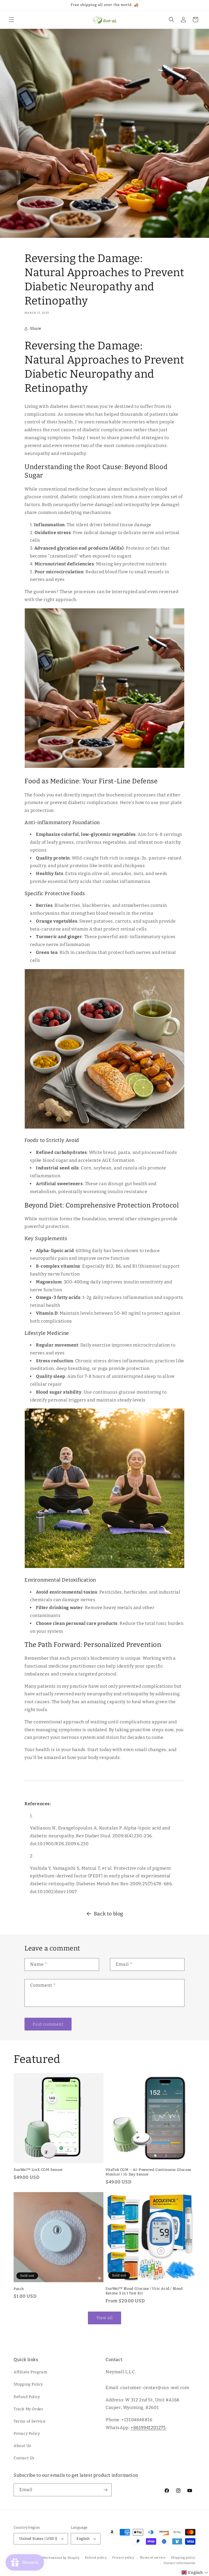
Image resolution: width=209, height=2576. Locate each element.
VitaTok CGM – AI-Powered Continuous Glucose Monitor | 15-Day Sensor (148, 2172)
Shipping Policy (28, 2384)
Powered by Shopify (64, 2558)
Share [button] (36, 329)
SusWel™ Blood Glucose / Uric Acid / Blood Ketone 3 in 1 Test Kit (144, 2291)
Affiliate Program (30, 2372)
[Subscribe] (105, 2490)
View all (104, 2318)
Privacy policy (123, 2558)
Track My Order (28, 2409)
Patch (19, 2289)
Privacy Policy (27, 2434)
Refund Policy (27, 2397)
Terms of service (153, 2558)
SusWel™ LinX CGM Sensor (38, 2170)
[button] (11, 20)
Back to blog (109, 1914)
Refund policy (96, 2558)
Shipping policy (183, 2558)
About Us (22, 2446)
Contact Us (24, 2458)
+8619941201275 (148, 2428)
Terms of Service (30, 2421)
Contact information (179, 2563)
